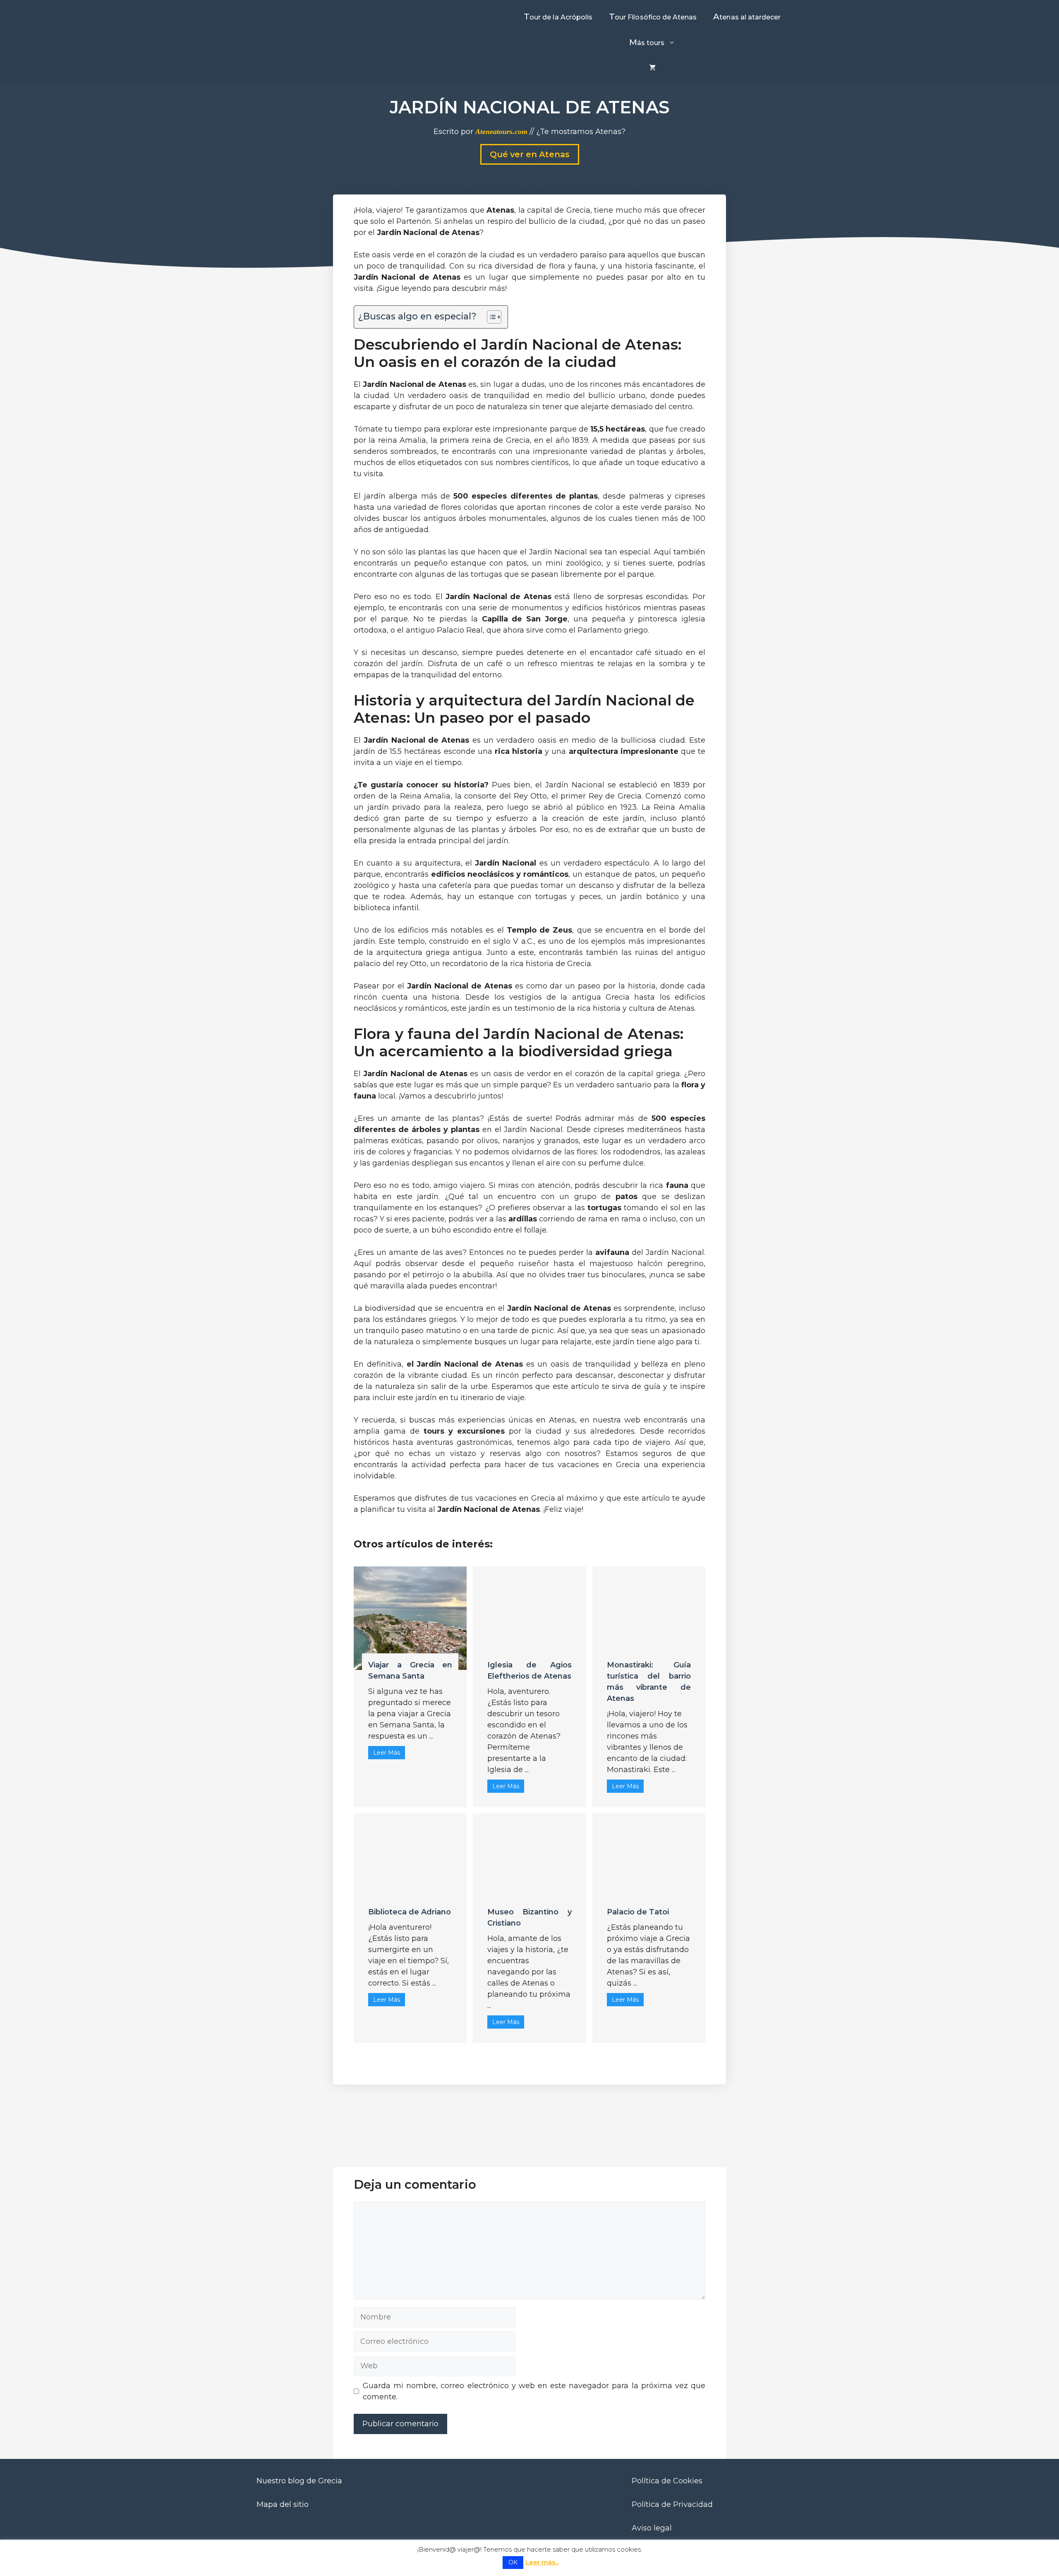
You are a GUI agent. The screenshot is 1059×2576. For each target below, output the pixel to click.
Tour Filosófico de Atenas (653, 17)
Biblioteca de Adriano (410, 1912)
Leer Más (387, 1753)
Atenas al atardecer (747, 17)
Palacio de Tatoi (638, 1912)
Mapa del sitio (283, 2504)
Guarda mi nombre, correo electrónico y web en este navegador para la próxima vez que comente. (534, 2391)
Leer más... (542, 2562)
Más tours (647, 42)
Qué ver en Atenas (530, 154)
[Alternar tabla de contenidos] (490, 317)
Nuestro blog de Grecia (299, 2481)
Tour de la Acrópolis (558, 17)
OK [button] (513, 2562)
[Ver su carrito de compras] (652, 68)
